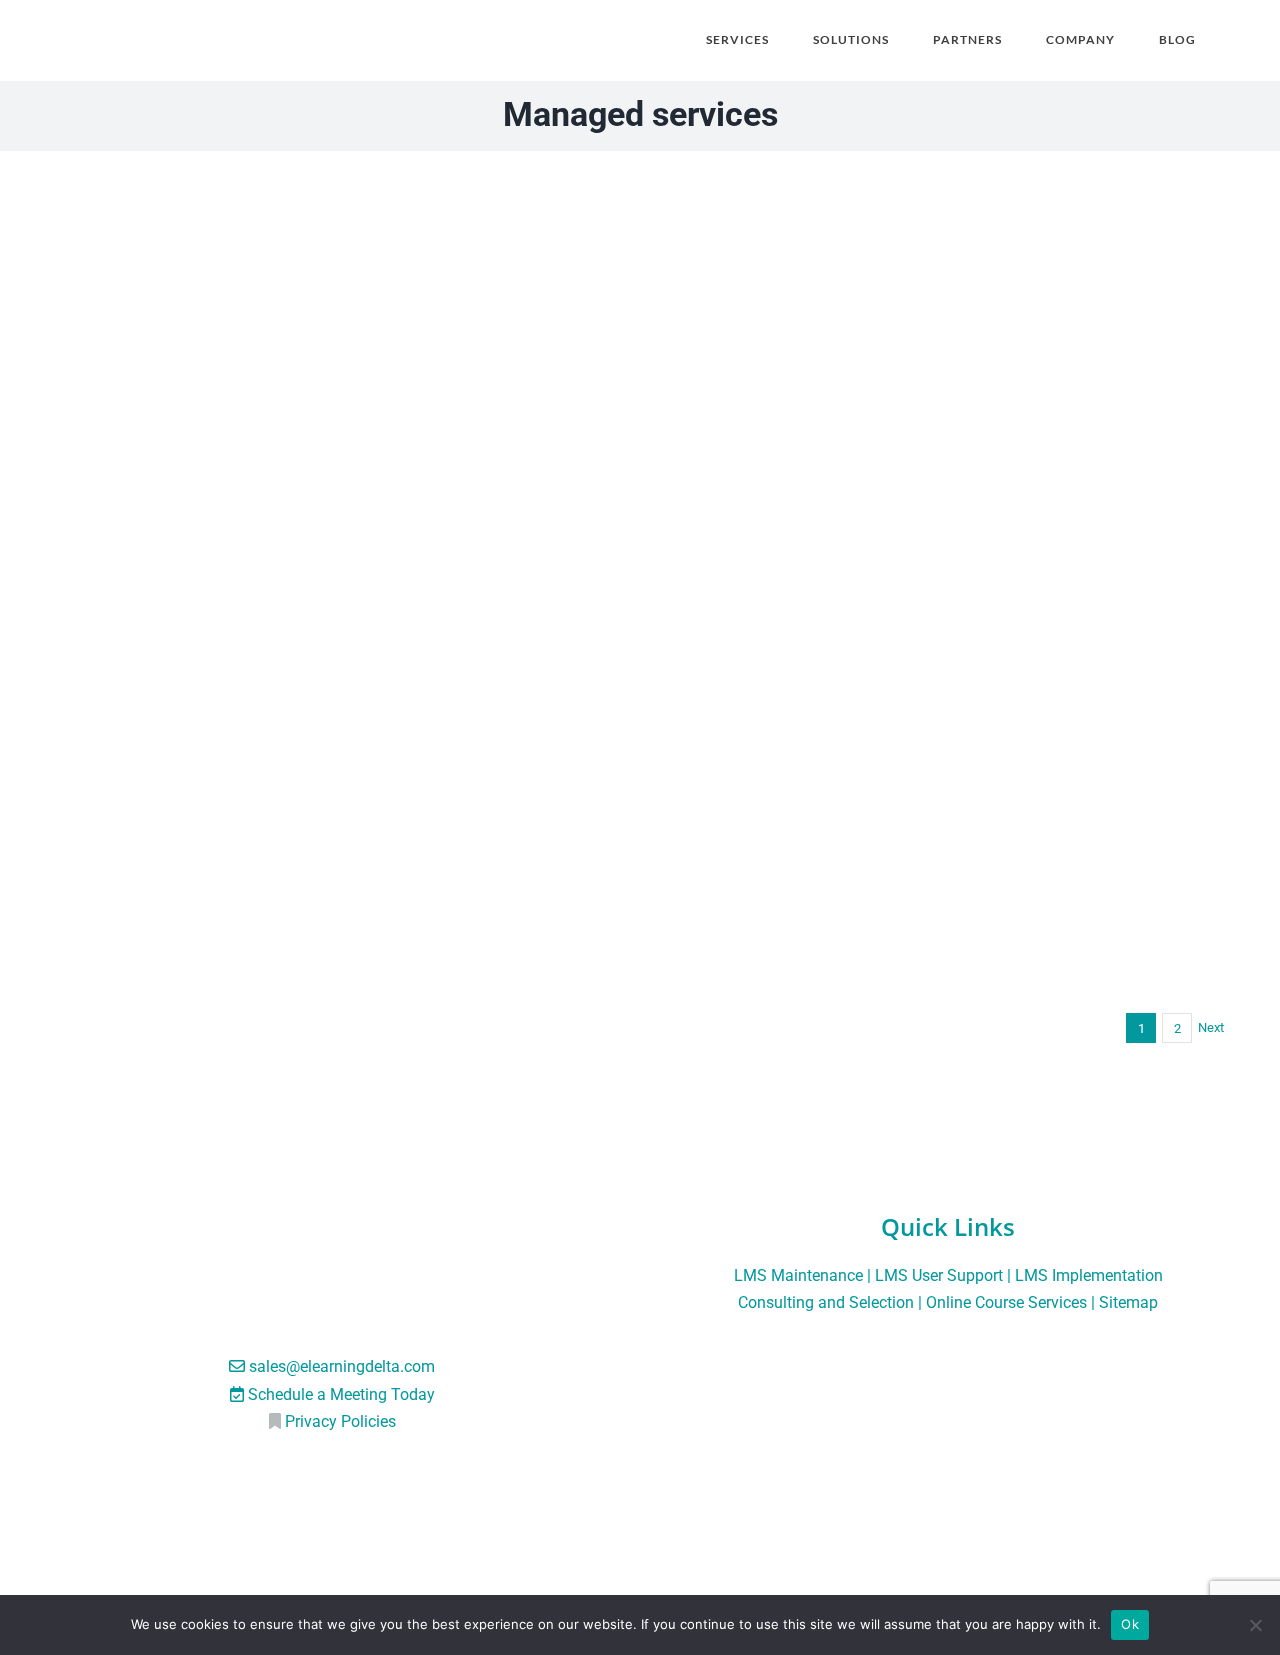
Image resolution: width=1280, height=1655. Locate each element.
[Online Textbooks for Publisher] (945, 194)
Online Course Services (1006, 1302)
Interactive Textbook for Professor (335, 547)
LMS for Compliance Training (945, 968)
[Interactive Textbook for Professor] (335, 194)
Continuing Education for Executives (335, 968)
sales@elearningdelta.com (342, 1366)
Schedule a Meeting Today (341, 1394)
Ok (1130, 1624)
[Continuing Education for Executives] (335, 615)
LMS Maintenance (798, 1275)
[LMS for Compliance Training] (945, 615)
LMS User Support (939, 1275)
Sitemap (1128, 1302)
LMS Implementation (1089, 1275)
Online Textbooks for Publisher (945, 547)
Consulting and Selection (826, 1302)
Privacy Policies (340, 1421)
